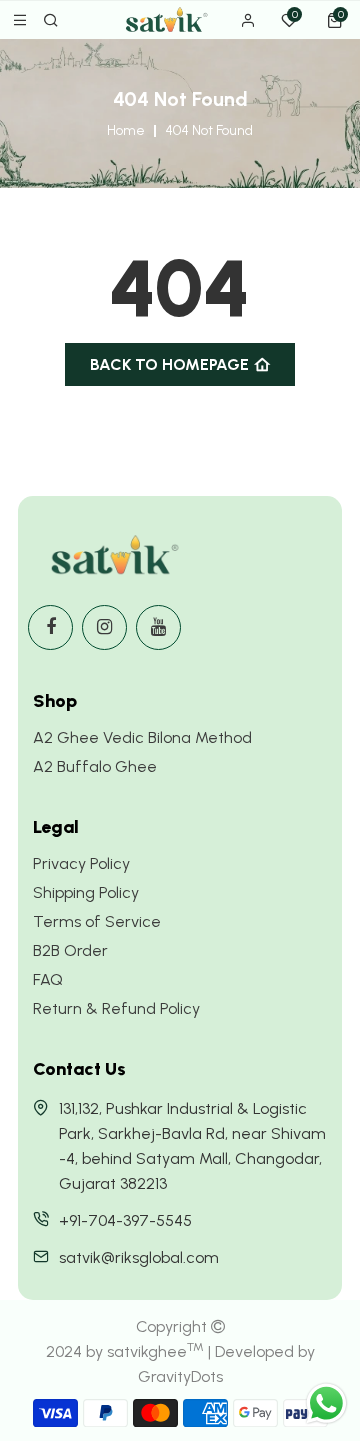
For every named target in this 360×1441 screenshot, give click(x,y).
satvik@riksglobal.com (139, 1257)
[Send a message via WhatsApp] (326, 1403)
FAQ (48, 979)
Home (126, 131)
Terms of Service (97, 921)
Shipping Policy (86, 892)
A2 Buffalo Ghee (95, 766)
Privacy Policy (81, 863)
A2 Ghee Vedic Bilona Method (142, 737)
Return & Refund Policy (116, 1008)
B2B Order (70, 950)
